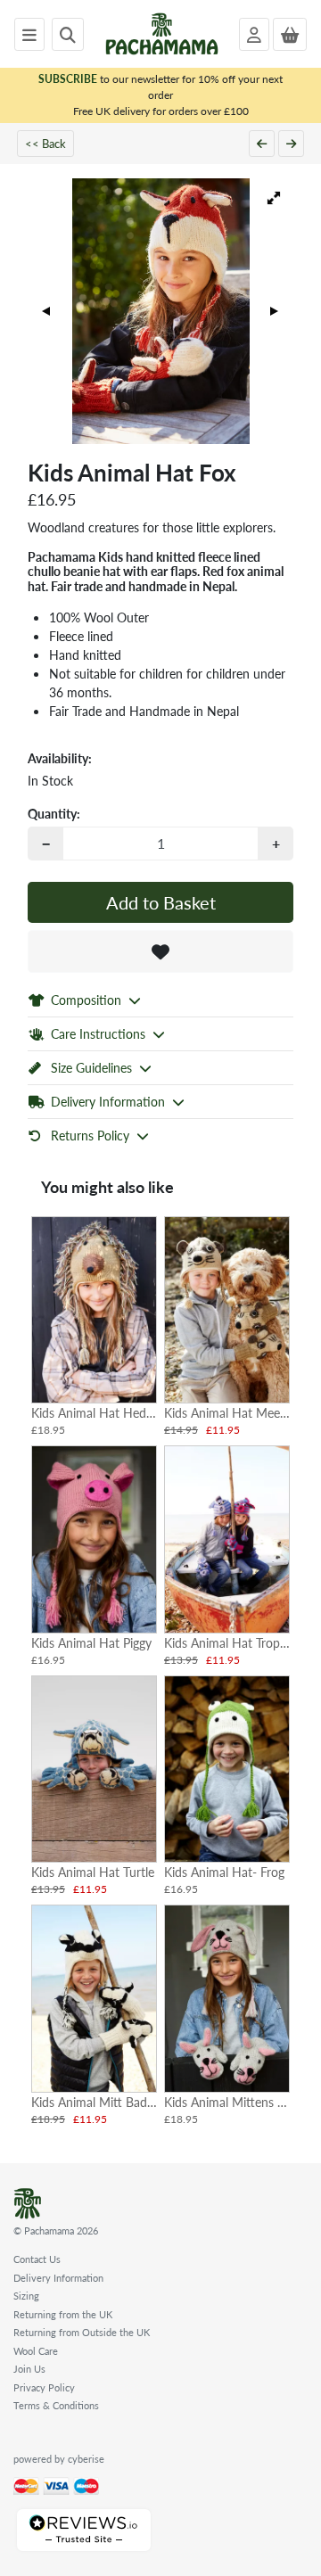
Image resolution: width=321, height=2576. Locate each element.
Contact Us (37, 2259)
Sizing (26, 2296)
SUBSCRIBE (68, 79)
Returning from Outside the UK (82, 2332)
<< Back (45, 143)
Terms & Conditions (56, 2405)
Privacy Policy (44, 2387)
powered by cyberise (59, 2459)
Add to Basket (161, 902)
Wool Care (36, 2351)
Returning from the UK (63, 2314)
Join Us (29, 2369)
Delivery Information (58, 2278)
